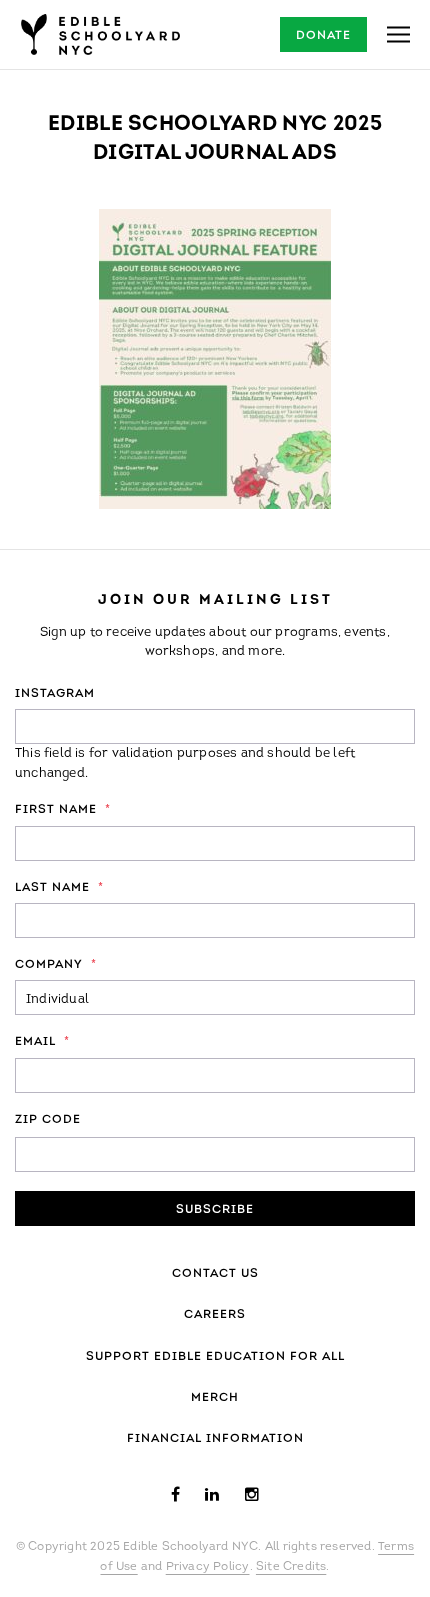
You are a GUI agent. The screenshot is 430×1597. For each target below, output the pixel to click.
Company (56, 965)
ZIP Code (48, 1120)
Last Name (59, 888)
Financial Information (215, 1439)
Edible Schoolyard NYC (100, 34)
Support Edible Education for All (215, 1357)
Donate (323, 36)
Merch (215, 1398)
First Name (63, 810)
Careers (215, 1315)
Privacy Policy (208, 1567)
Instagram (55, 694)
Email (42, 1042)
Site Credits (291, 1567)
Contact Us (215, 1274)
